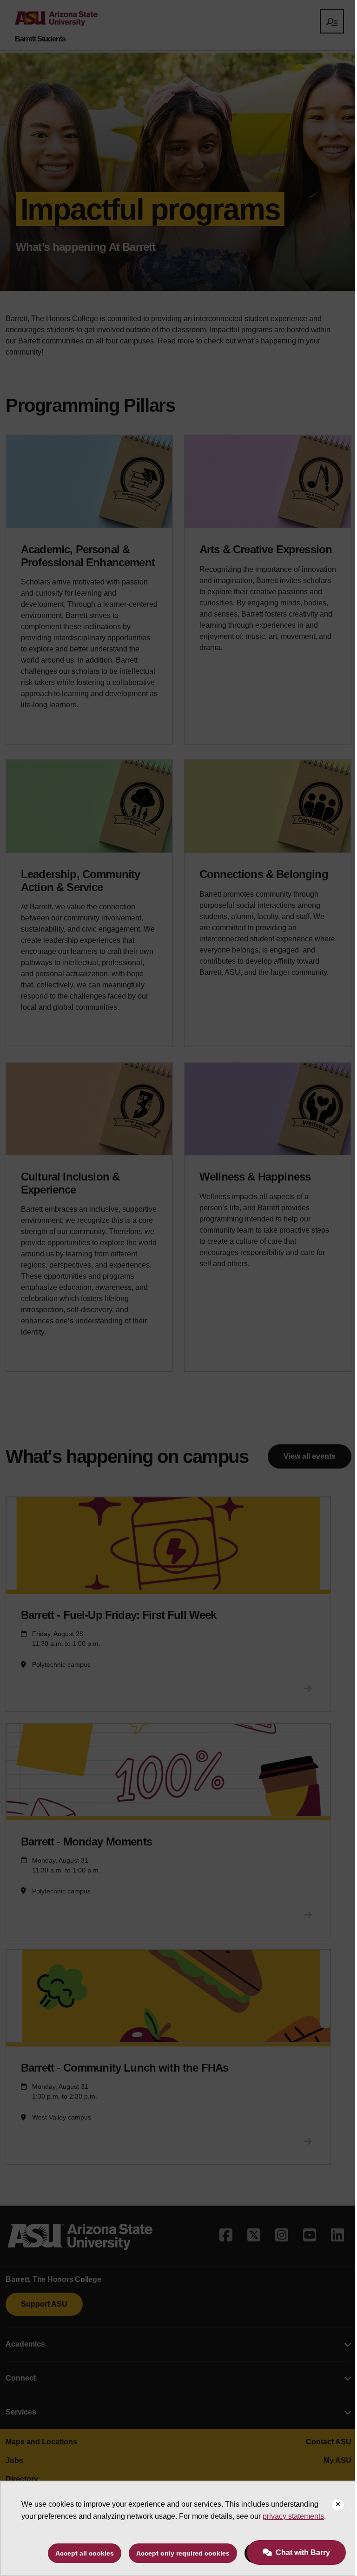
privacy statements (293, 2516)
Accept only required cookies (183, 2553)
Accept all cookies (85, 2553)
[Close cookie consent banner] (338, 2505)
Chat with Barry (303, 2553)
